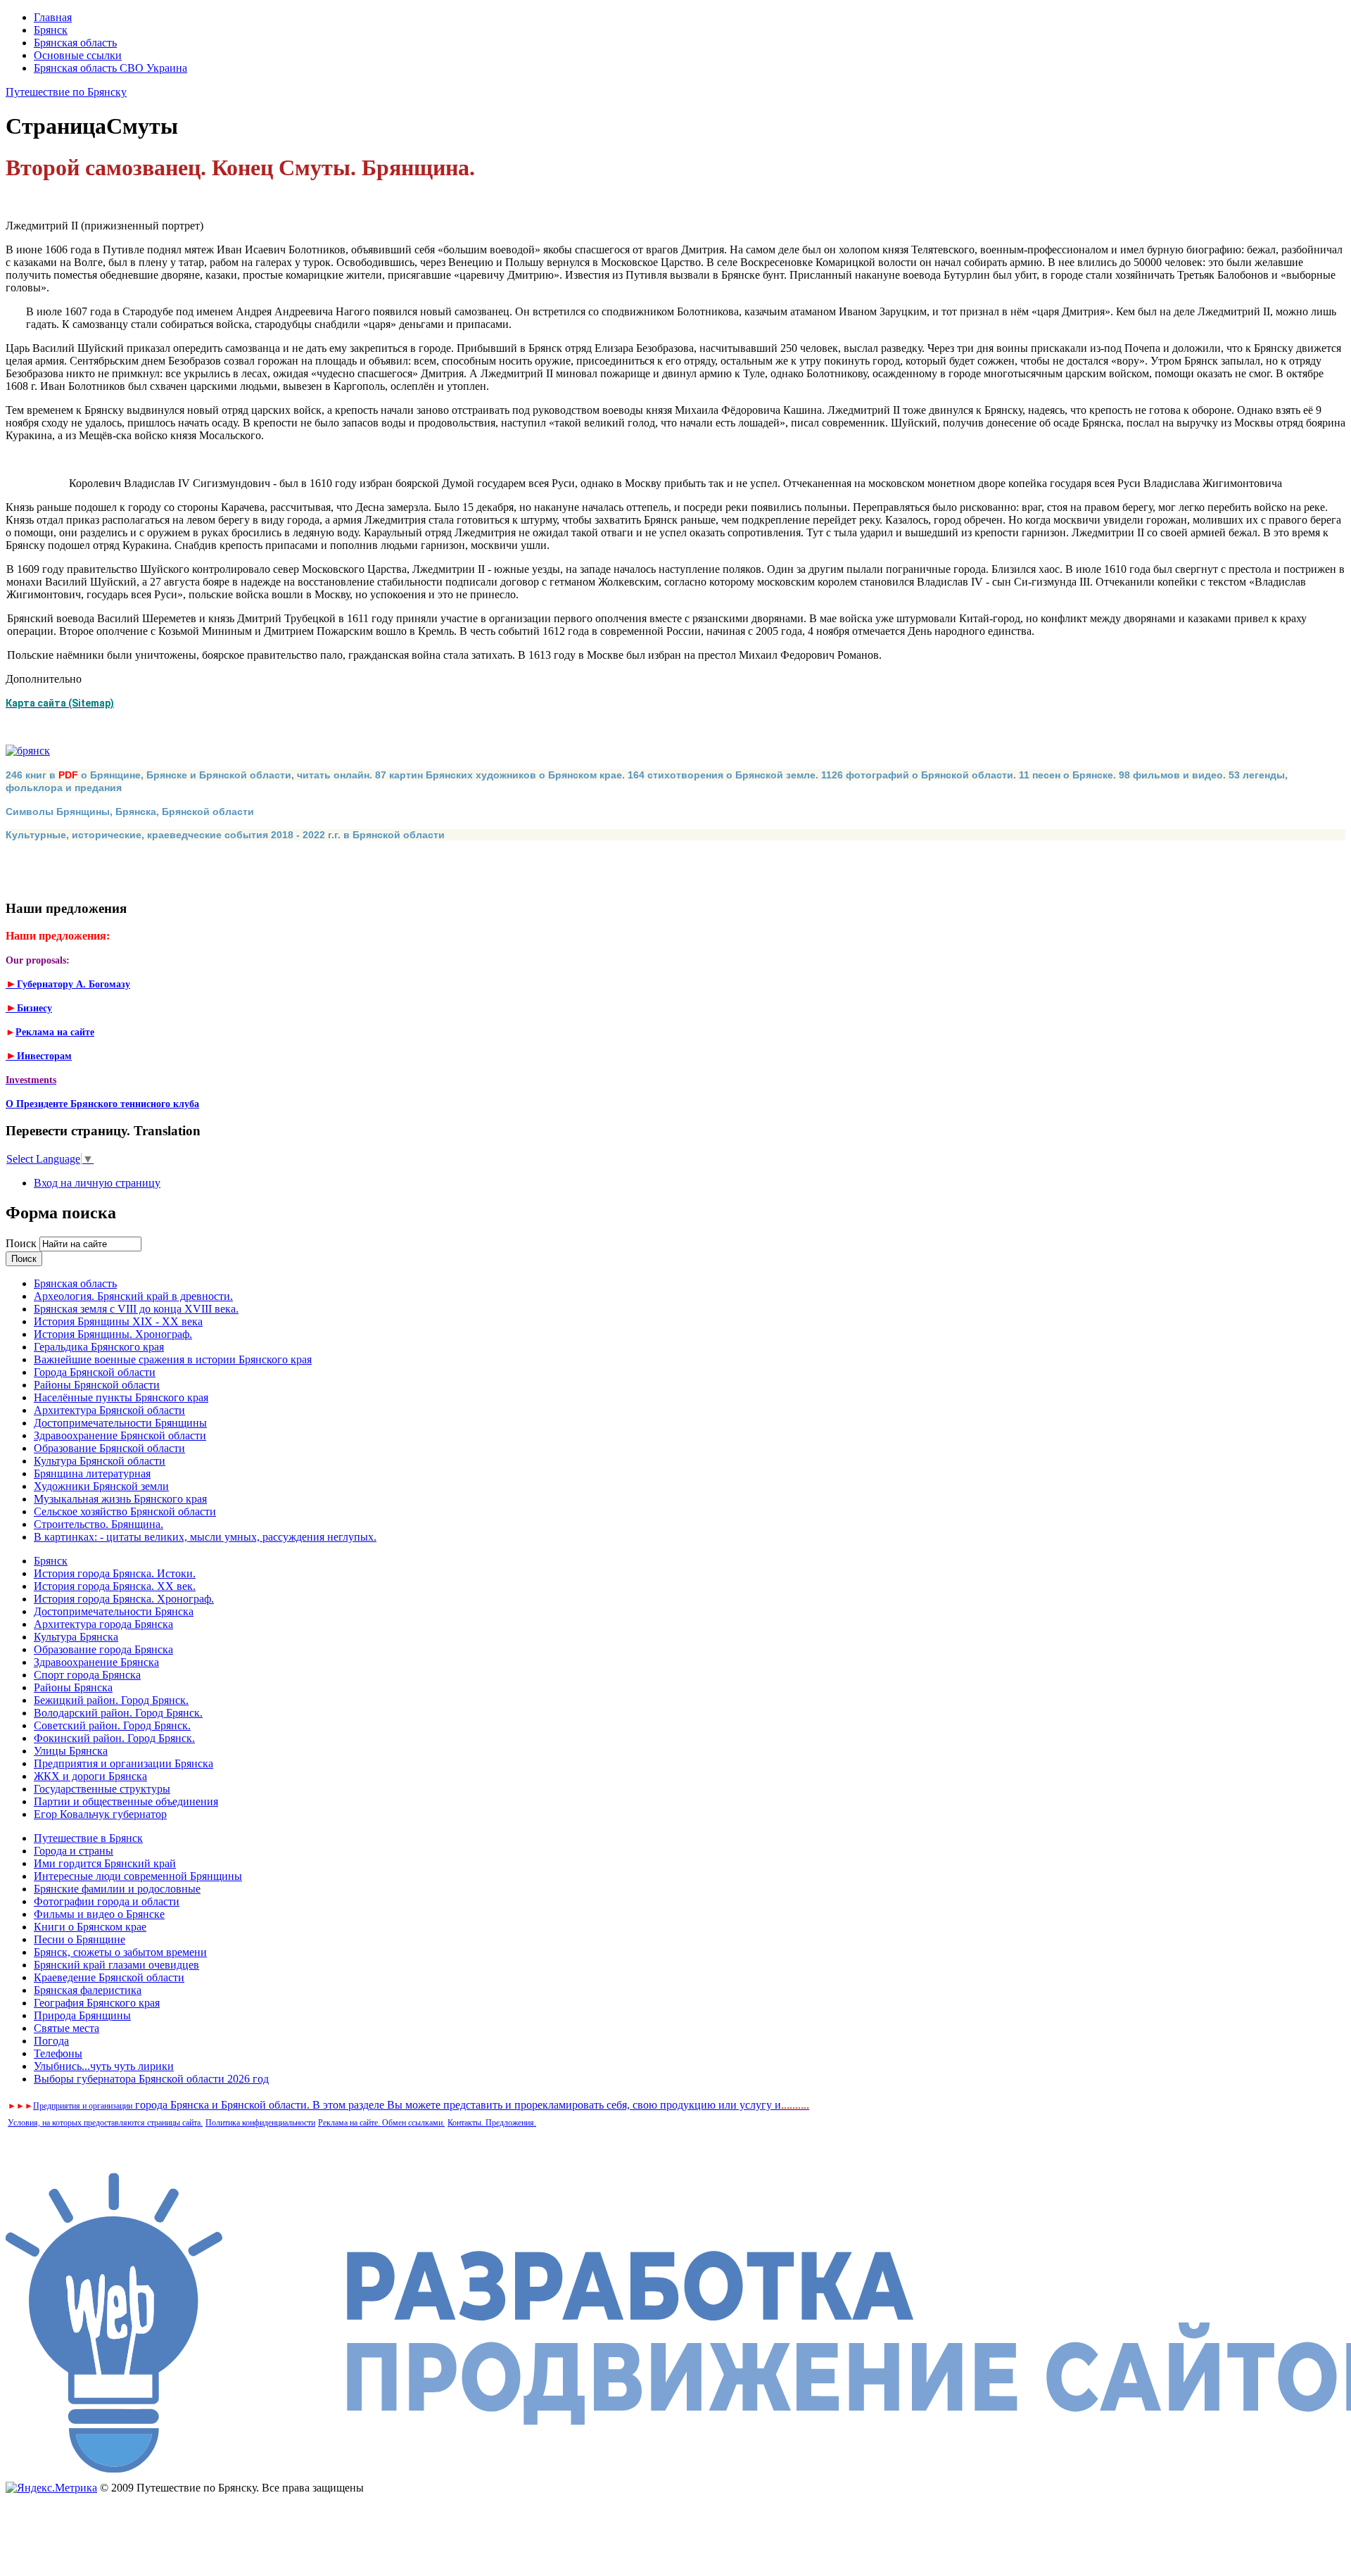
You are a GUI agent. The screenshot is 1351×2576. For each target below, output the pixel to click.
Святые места (66, 2028)
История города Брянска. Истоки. (115, 1573)
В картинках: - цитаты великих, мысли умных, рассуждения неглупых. (205, 1537)
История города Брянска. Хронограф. (124, 1599)
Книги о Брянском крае (90, 1927)
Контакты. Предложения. (492, 2123)
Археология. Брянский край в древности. (133, 1296)
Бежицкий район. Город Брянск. (111, 1700)
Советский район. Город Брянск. (112, 1725)
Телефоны (58, 2053)
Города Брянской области (95, 1372)
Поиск (23, 1243)
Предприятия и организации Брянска (123, 1763)
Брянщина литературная (92, 1473)
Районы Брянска (73, 1687)
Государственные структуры (102, 1789)
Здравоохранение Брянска (96, 1662)
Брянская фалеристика (88, 1990)
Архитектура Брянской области (109, 1410)
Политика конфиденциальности (260, 2123)
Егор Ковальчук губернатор (100, 1814)
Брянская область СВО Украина (110, 68)
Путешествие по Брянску (66, 92)
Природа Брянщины (82, 2015)
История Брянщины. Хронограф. (113, 1334)
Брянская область (75, 43)
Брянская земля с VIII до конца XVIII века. (136, 1309)
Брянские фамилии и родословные (117, 1889)
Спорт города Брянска (87, 1675)
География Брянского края (97, 2003)
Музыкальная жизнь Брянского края (120, 1499)
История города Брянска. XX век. (115, 1586)
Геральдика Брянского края (99, 1347)
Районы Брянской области (97, 1385)
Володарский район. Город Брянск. (118, 1713)
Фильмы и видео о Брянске (99, 1914)
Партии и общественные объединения (126, 1801)
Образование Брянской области (109, 1448)
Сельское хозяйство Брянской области (125, 1511)
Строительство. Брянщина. (99, 1524)
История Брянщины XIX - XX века (118, 1321)
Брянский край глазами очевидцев (116, 1965)
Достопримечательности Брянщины (120, 1423)
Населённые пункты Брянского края (121, 1397)
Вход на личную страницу (97, 1183)
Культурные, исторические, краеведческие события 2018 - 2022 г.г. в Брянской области (225, 835)
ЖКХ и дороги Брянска (90, 1776)
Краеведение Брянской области (109, 1977)
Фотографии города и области (107, 1901)
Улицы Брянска (71, 1751)
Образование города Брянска (103, 1649)
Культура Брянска (76, 1637)
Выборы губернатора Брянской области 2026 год (151, 2079)
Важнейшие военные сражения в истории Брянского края (173, 1359)
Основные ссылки (78, 55)
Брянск (51, 30)
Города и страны (74, 1851)
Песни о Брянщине (80, 1939)
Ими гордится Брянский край (105, 1863)
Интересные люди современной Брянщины (138, 1876)
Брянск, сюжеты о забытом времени (120, 1952)
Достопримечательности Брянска (114, 1611)
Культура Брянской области (100, 1461)
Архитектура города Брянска (103, 1624)
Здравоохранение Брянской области (120, 1435)
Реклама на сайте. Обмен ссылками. (381, 2123)
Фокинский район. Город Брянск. (114, 1738)
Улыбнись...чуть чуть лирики (104, 2066)
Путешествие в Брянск (88, 1838)
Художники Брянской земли (101, 1486)
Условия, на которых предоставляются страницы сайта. (105, 2123)
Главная (53, 17)
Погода (51, 2041)
